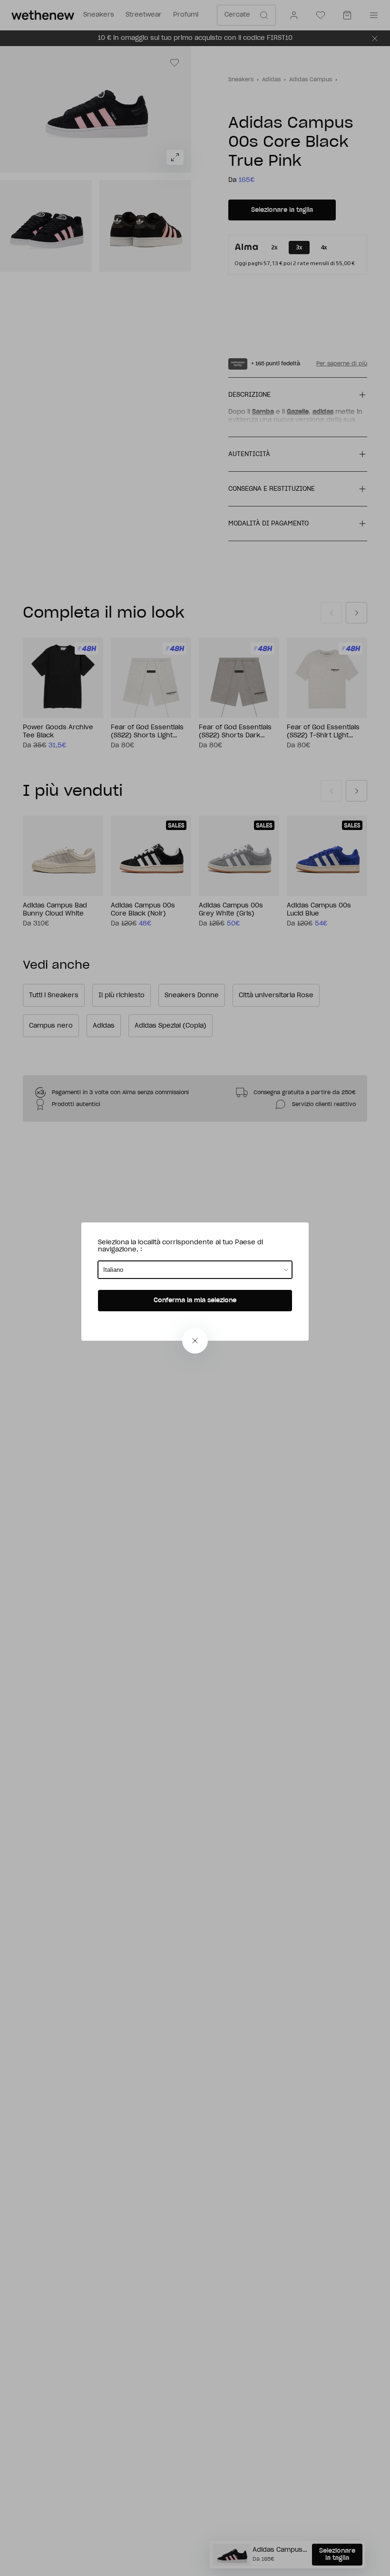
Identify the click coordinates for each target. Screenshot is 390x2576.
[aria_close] (195, 1341)
